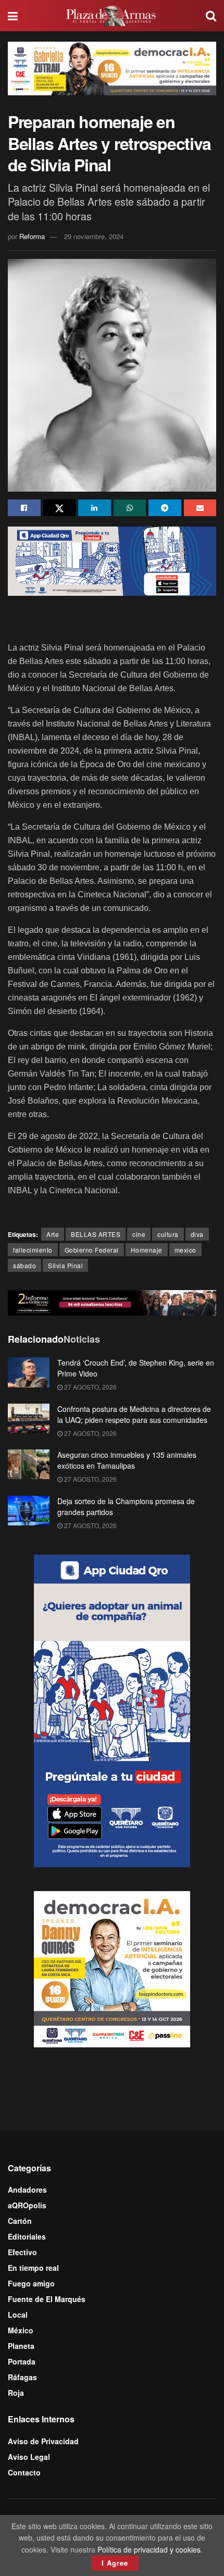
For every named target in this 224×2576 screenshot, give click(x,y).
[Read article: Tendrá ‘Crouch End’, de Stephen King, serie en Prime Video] (29, 1372)
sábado (24, 1265)
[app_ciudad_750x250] (112, 560)
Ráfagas (22, 2377)
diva (197, 1234)
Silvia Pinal (65, 1265)
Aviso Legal (29, 2457)
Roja (16, 2393)
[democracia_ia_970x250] (112, 67)
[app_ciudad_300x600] (112, 1709)
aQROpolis (27, 2205)
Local (18, 2315)
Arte (53, 1234)
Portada (22, 2361)
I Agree (115, 2563)
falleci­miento (33, 1250)
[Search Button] (211, 16)
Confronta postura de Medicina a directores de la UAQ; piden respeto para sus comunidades (134, 1414)
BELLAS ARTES (96, 1234)
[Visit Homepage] (112, 16)
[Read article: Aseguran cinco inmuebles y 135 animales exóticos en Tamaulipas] (29, 1464)
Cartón (20, 2221)
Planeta (21, 2346)
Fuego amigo (31, 2283)
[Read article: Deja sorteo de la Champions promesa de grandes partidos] (29, 1511)
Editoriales (27, 2236)
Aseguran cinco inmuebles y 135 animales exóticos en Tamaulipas (127, 1460)
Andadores (27, 2190)
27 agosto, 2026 (90, 1387)
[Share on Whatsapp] (130, 508)
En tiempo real (33, 2268)
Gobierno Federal (92, 1250)
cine (139, 1234)
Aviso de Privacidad (43, 2441)
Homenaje (147, 1250)
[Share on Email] (200, 508)
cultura (168, 1234)
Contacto (24, 2472)
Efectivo (22, 2252)
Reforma (32, 236)
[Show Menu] (13, 16)
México (21, 2330)
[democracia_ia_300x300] (112, 1968)
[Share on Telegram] (165, 508)
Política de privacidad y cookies (149, 2549)
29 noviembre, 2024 (94, 236)
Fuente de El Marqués (47, 2299)
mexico (185, 1250)
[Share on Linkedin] (95, 508)
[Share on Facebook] (24, 508)
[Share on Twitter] (60, 508)
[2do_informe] (112, 1302)
